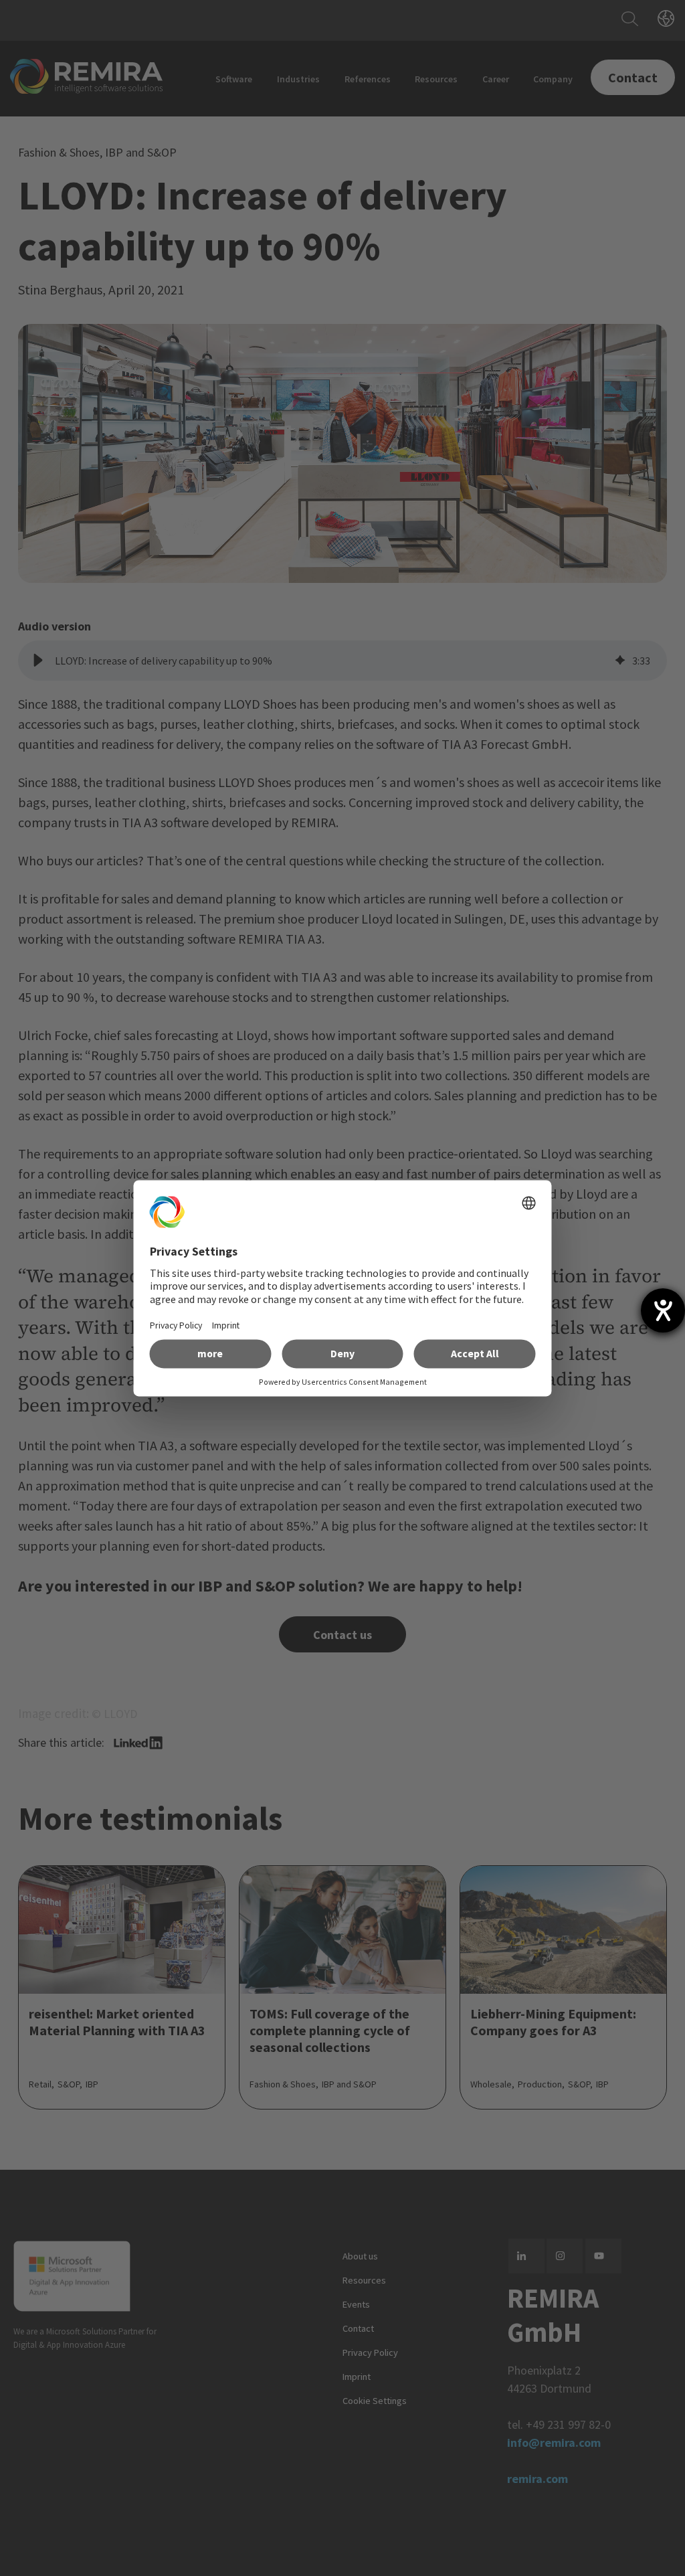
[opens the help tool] (663, 1310)
